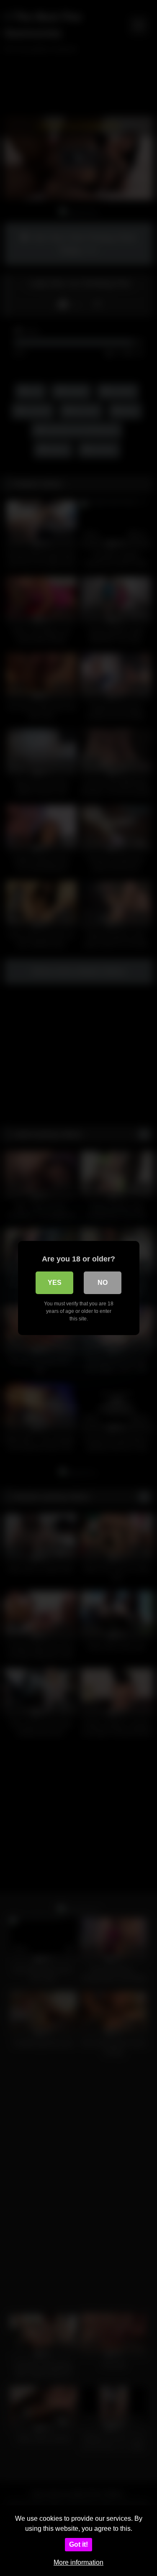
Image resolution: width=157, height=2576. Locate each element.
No (103, 1283)
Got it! (78, 2544)
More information (78, 2562)
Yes (55, 1283)
